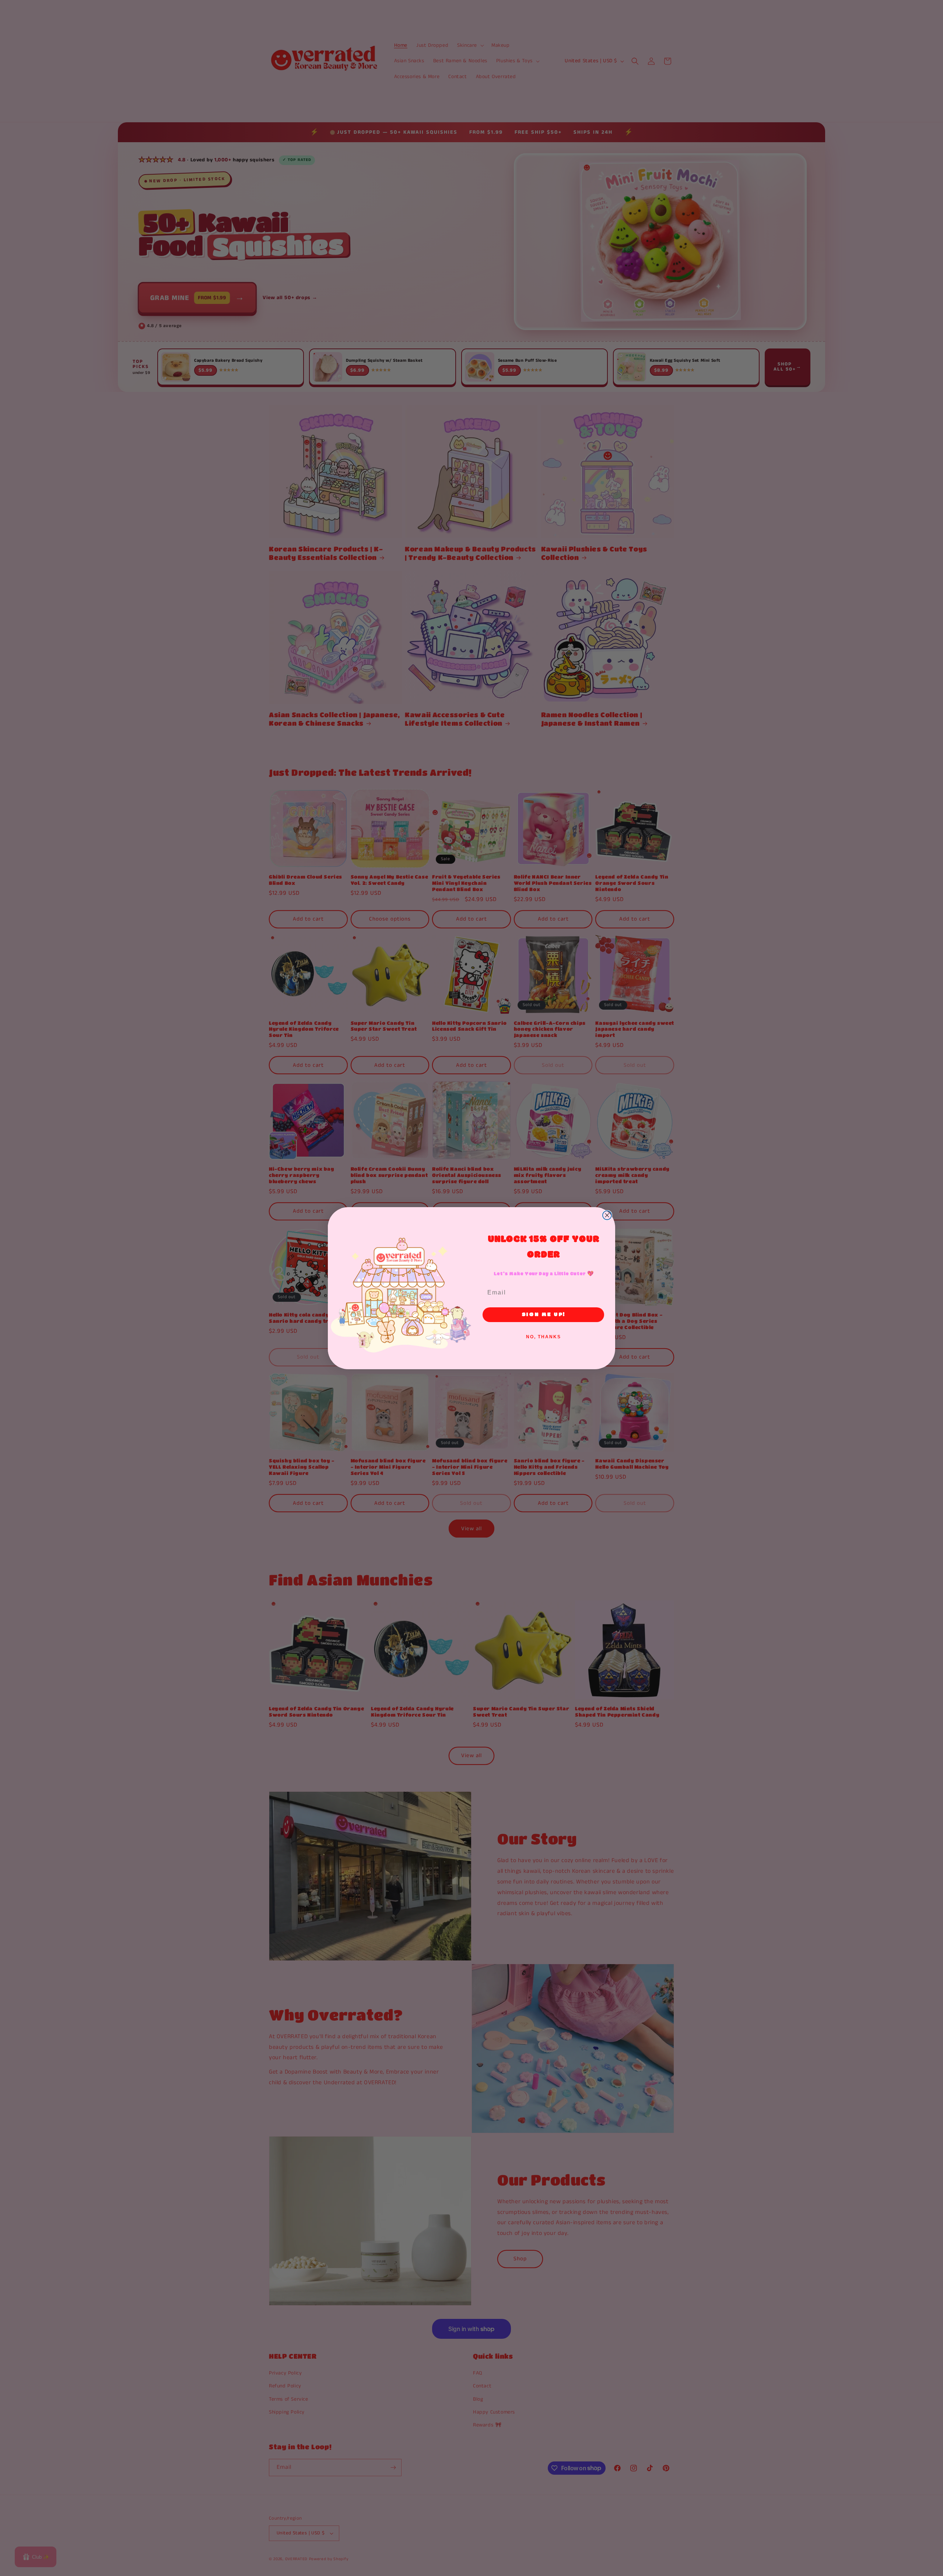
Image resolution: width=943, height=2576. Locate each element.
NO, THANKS (544, 1337)
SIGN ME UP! (543, 1315)
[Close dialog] (607, 1215)
